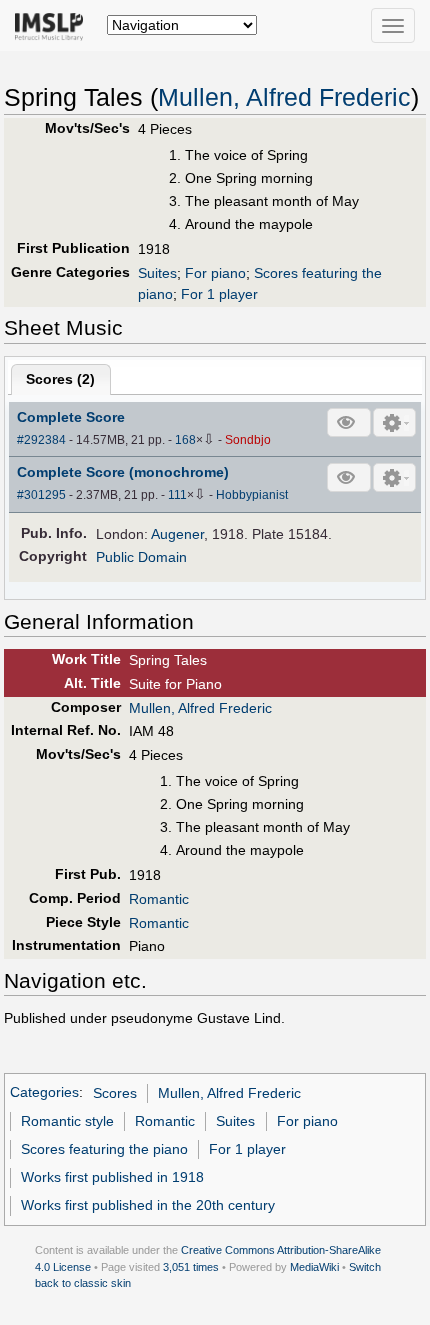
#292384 (41, 440)
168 (185, 440)
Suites (157, 273)
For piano (215, 273)
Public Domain (141, 557)
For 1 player (219, 294)
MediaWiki (314, 1267)
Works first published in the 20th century (148, 1205)
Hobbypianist (252, 495)
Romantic (159, 899)
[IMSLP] (53, 25)
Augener (177, 534)
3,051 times (191, 1267)
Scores (115, 1093)
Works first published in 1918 (112, 1177)
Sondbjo (248, 440)
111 (177, 495)
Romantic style (67, 1121)
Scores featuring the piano (104, 1149)
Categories (44, 1093)
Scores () (60, 379)
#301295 (41, 495)
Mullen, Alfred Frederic (284, 97)
